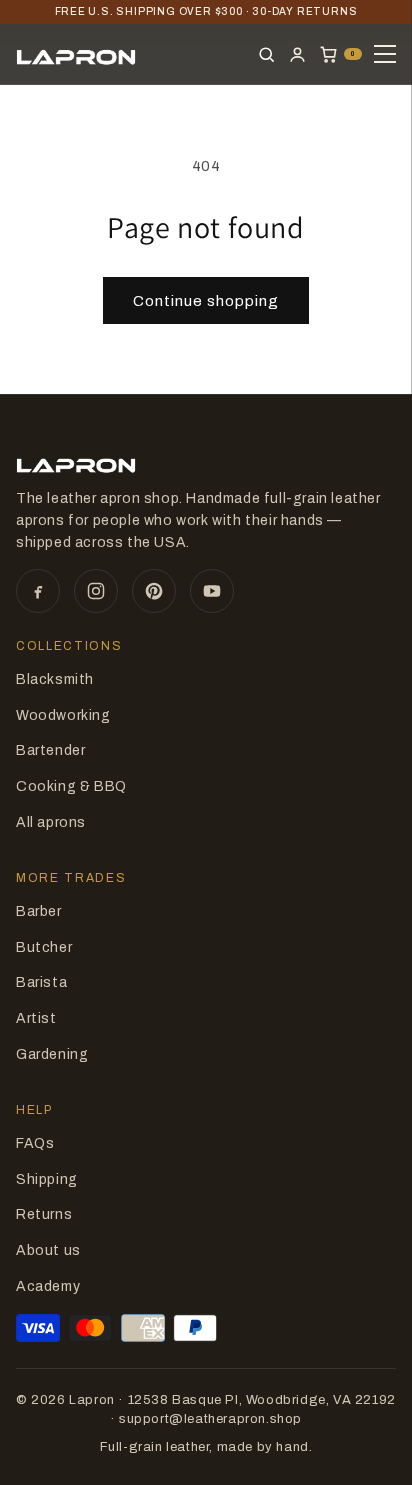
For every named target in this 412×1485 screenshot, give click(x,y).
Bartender (50, 750)
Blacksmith (55, 679)
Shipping (47, 1179)
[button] (340, 54)
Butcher (44, 947)
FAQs (35, 1143)
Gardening (52, 1054)
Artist (36, 1018)
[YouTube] (212, 591)
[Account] (297, 54)
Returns (44, 1214)
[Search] (266, 54)
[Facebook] (38, 591)
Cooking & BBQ (71, 786)
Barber (39, 911)
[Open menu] (385, 54)
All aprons (51, 822)
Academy (48, 1286)
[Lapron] (76, 53)
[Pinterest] (154, 591)
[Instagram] (96, 591)
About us (48, 1250)
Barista (41, 982)
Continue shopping (206, 301)
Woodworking (63, 715)
